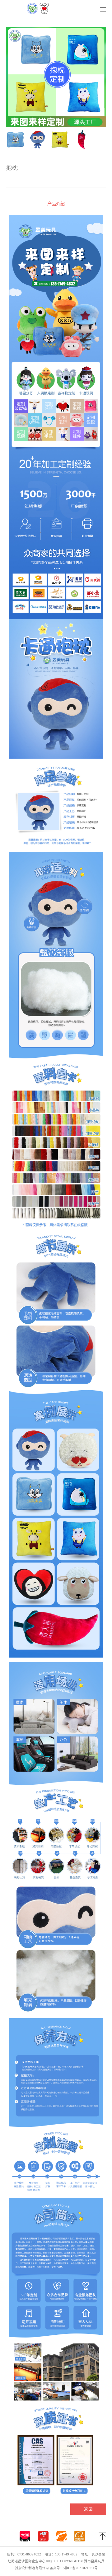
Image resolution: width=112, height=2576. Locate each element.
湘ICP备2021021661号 (81, 2568)
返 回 (88, 2509)
